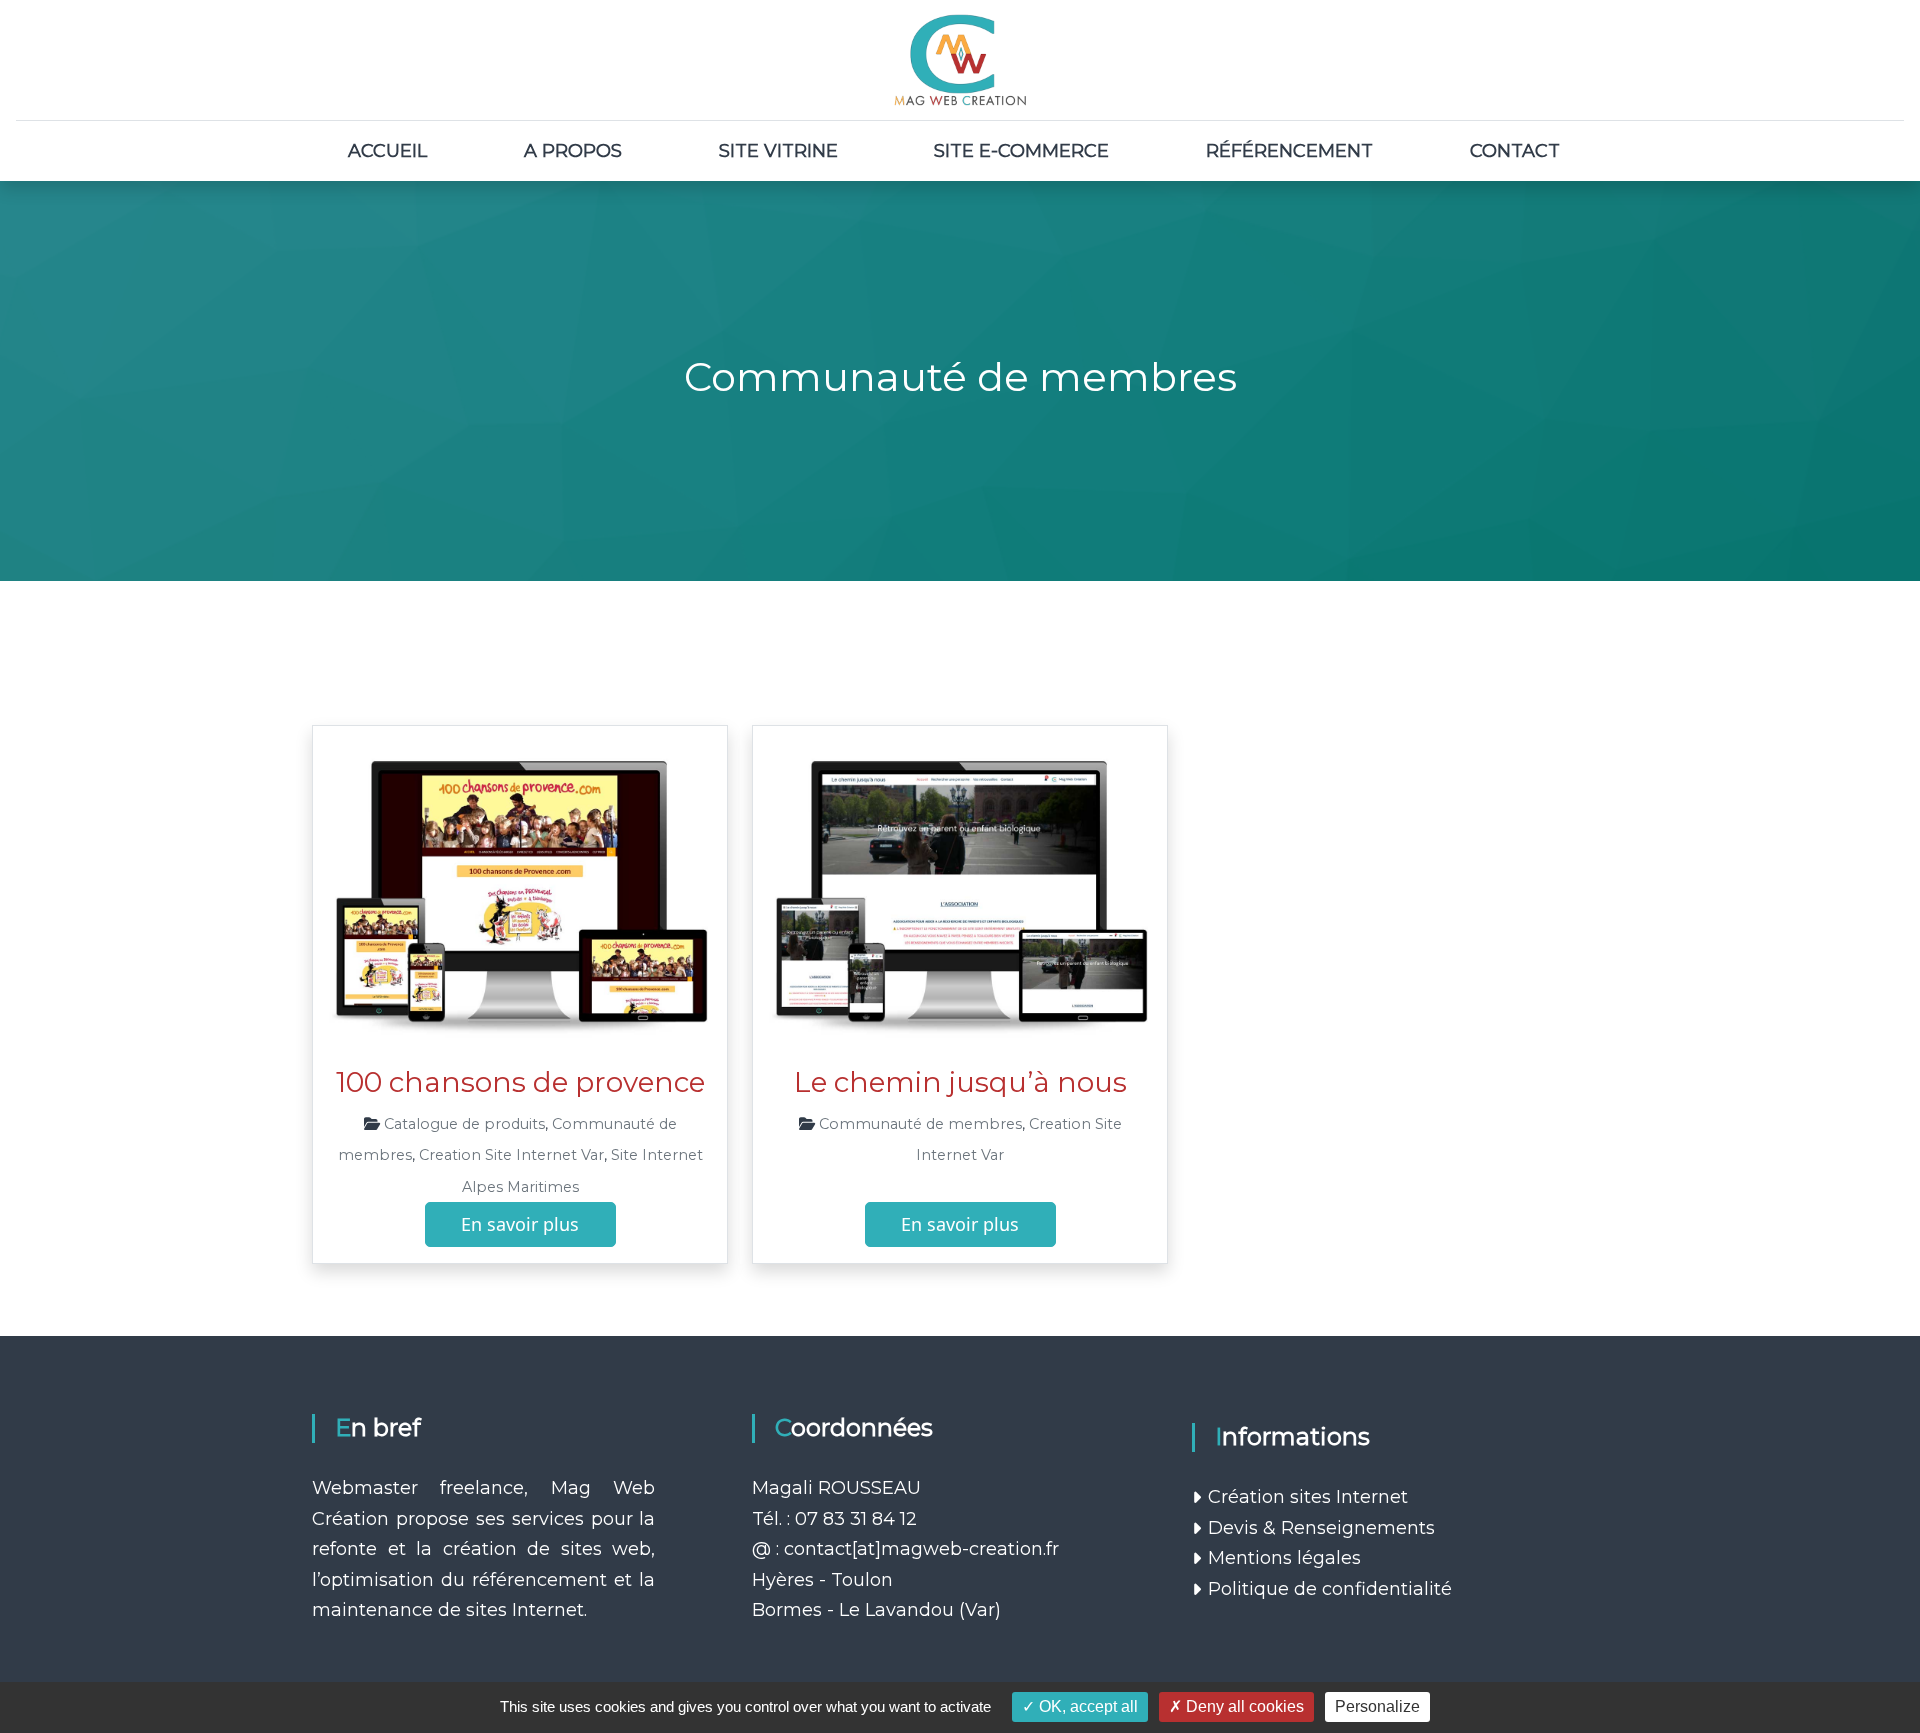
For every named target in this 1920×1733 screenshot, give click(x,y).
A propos (573, 151)
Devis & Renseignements (1321, 1528)
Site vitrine (778, 151)
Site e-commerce (1021, 151)
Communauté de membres (920, 1124)
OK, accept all (1086, 1706)
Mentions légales (1284, 1558)
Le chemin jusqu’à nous (960, 1082)
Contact (1515, 151)
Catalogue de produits (464, 1124)
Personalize (1377, 1706)
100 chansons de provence (520, 1082)
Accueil (387, 151)
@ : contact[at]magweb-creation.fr (905, 1549)
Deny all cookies (1243, 1706)
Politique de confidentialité (1330, 1589)
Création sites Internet (1308, 1497)
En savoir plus (520, 1224)
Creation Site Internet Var (511, 1155)
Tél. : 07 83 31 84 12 (834, 1519)
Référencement (1289, 151)
